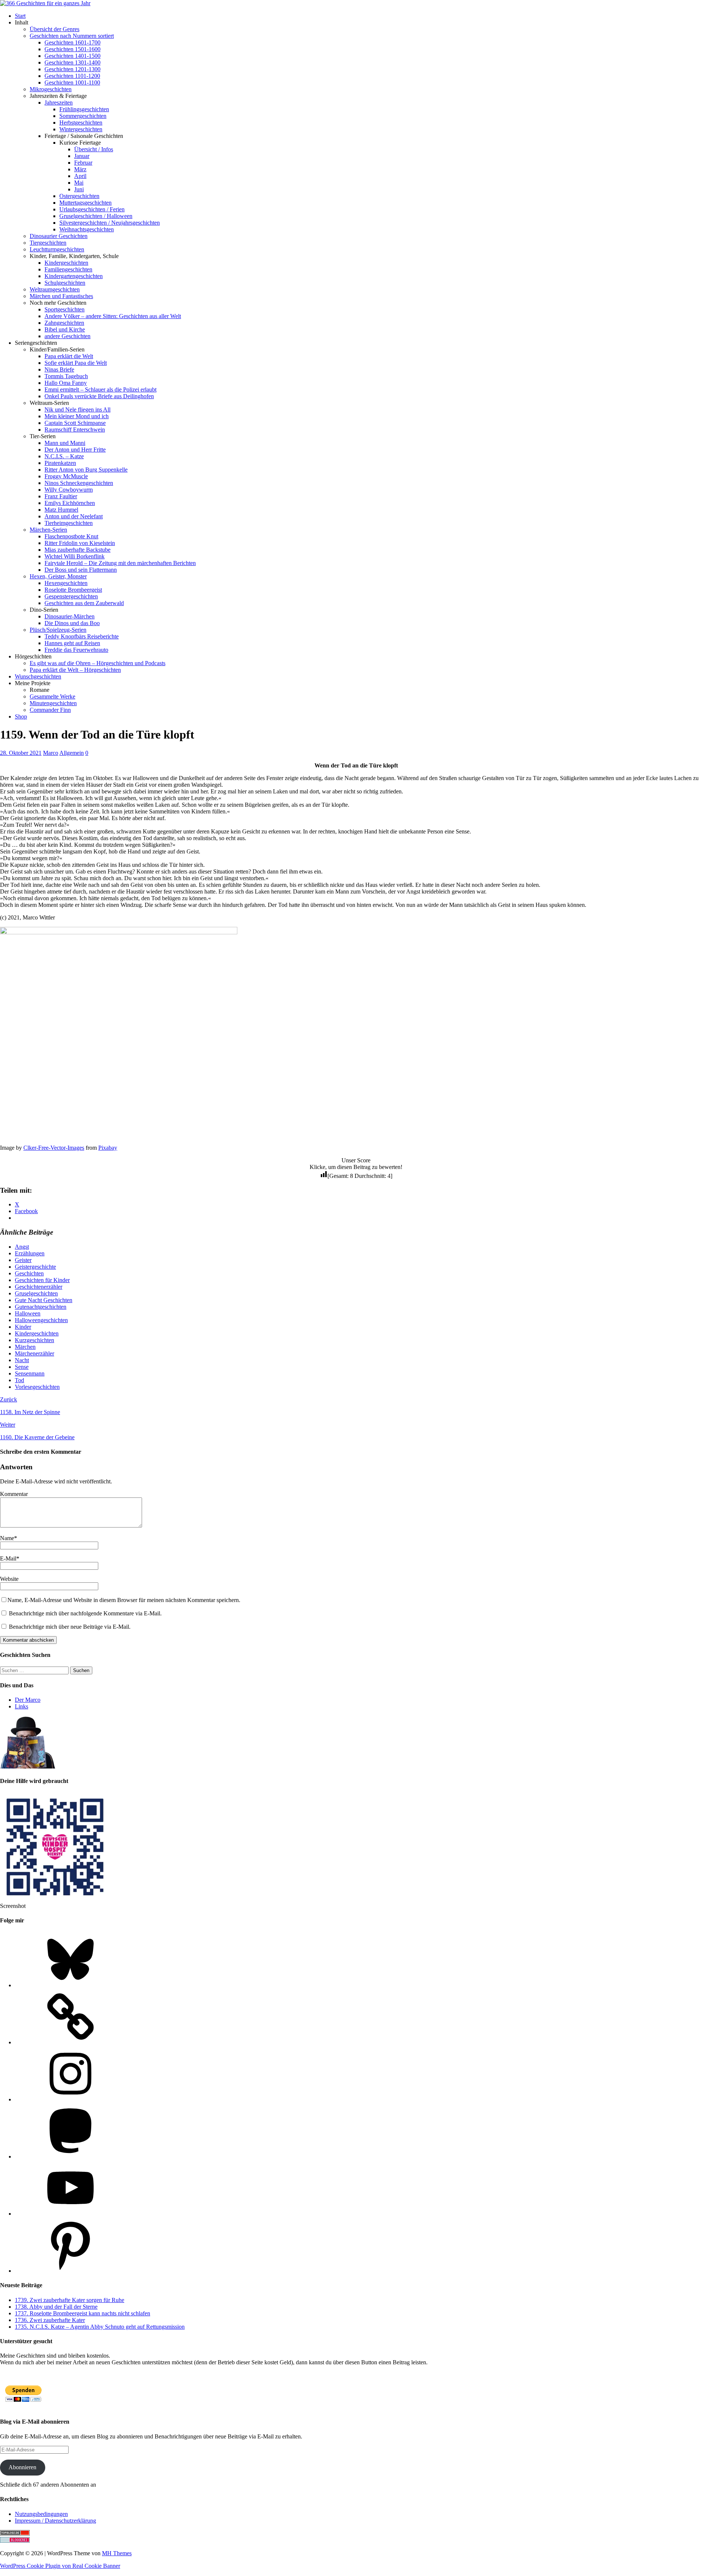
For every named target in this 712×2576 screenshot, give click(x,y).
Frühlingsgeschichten (84, 109)
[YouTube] (70, 2214)
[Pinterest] (70, 2271)
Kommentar (14, 1494)
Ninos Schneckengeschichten (79, 483)
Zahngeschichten (64, 323)
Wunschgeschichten (38, 676)
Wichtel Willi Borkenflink (75, 556)
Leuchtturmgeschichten (57, 249)
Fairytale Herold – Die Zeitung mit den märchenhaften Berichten (120, 563)
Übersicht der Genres (55, 29)
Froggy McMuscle (66, 476)
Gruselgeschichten (36, 1293)
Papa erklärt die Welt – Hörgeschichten (75, 670)
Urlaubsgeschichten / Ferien (92, 209)
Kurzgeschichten (34, 1340)
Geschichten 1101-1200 (72, 76)
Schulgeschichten (65, 283)
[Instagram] (70, 2099)
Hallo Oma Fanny (66, 383)
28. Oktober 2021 (21, 753)
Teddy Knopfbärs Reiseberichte (82, 636)
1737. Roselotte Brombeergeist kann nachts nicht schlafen (83, 2313)
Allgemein (72, 753)
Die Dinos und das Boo (72, 623)
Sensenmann (30, 1373)
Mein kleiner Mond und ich (77, 416)
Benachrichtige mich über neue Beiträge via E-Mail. (70, 1627)
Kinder (23, 1327)
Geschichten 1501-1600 (72, 49)
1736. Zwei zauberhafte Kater (50, 2320)
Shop (21, 716)
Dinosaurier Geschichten (59, 236)
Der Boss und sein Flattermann (81, 570)
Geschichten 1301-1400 (72, 62)
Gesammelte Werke (52, 696)
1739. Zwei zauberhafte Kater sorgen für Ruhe (70, 2300)
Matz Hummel (61, 510)
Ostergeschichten (79, 196)
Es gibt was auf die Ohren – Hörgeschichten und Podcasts (98, 663)
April (80, 176)
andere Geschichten (67, 336)
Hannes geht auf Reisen (72, 643)
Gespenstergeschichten (71, 596)
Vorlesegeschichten (37, 1387)
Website (9, 1579)
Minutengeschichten (53, 703)
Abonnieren (22, 2467)
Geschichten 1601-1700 (72, 42)
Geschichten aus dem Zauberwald (84, 603)
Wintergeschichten (81, 129)
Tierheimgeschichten (69, 523)
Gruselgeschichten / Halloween (96, 216)
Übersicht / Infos (94, 149)
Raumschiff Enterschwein (75, 430)
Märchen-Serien (48, 530)
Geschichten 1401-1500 (72, 56)
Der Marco (28, 1700)
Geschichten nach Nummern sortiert (72, 36)
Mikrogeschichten (51, 89)
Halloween (28, 1313)
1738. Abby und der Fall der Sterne (56, 2307)
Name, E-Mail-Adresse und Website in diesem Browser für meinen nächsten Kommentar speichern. (124, 1600)
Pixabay (108, 1148)
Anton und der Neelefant (74, 516)
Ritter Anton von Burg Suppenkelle (86, 470)
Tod (19, 1380)
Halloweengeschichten (41, 1320)
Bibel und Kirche (65, 329)
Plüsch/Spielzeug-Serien (58, 630)
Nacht (22, 1360)
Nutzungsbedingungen (41, 2514)
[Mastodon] (70, 2156)
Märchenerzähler (34, 1353)
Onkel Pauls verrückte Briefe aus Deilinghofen (99, 396)
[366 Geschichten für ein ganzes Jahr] (45, 3)
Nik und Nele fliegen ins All (78, 409)
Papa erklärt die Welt (69, 356)
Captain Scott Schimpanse (75, 423)
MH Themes (117, 2553)
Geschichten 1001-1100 (72, 82)
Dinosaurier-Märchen (70, 616)
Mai (79, 183)
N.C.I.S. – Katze (64, 456)
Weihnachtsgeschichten (87, 229)
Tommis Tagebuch (66, 376)
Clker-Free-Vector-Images (54, 1148)
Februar (83, 163)
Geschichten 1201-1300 (72, 69)
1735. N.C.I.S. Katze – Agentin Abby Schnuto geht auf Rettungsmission (100, 2327)
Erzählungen (30, 1253)
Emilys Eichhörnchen (70, 503)
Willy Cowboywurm (69, 490)
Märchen (25, 1347)
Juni (79, 189)
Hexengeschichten (66, 583)
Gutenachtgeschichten (41, 1307)
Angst (22, 1247)
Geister (23, 1260)
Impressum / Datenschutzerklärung (55, 2521)
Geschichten (29, 1273)
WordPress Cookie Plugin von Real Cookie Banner (60, 2566)
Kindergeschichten (66, 263)
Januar (82, 156)
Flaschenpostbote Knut (71, 536)
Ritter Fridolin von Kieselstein (80, 543)
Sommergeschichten (83, 116)
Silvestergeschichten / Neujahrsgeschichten (110, 223)
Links (22, 1706)
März (80, 169)
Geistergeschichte (35, 1267)
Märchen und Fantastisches (61, 296)
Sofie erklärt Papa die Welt (76, 363)
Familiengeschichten (68, 269)
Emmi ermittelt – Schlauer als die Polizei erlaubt (100, 389)
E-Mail (8, 1558)
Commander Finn (50, 710)
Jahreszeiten (59, 103)
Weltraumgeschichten (55, 289)
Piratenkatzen (60, 463)
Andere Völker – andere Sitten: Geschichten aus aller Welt (113, 316)
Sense (22, 1367)
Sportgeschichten (65, 309)
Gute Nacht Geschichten (44, 1300)
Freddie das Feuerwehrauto (76, 650)
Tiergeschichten (48, 243)
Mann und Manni (65, 443)
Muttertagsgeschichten (85, 203)
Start (20, 16)
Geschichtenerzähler (39, 1287)
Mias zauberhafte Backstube (78, 550)
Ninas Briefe (59, 369)
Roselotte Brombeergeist (73, 590)
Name (7, 1538)
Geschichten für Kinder (42, 1280)
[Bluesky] (70, 1985)
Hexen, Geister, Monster (58, 576)
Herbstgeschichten (81, 123)
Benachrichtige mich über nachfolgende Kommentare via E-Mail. (85, 1613)
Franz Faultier (61, 496)
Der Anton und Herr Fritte (75, 450)
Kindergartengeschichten (74, 276)
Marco (51, 753)
